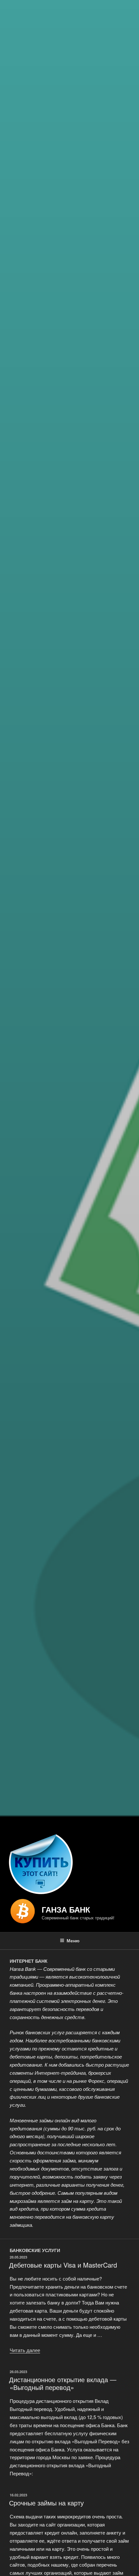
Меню (73, 1940)
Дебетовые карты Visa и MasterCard (63, 2265)
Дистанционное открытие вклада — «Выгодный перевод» (63, 2383)
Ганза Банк (66, 1909)
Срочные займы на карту (46, 2503)
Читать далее (25, 2350)
